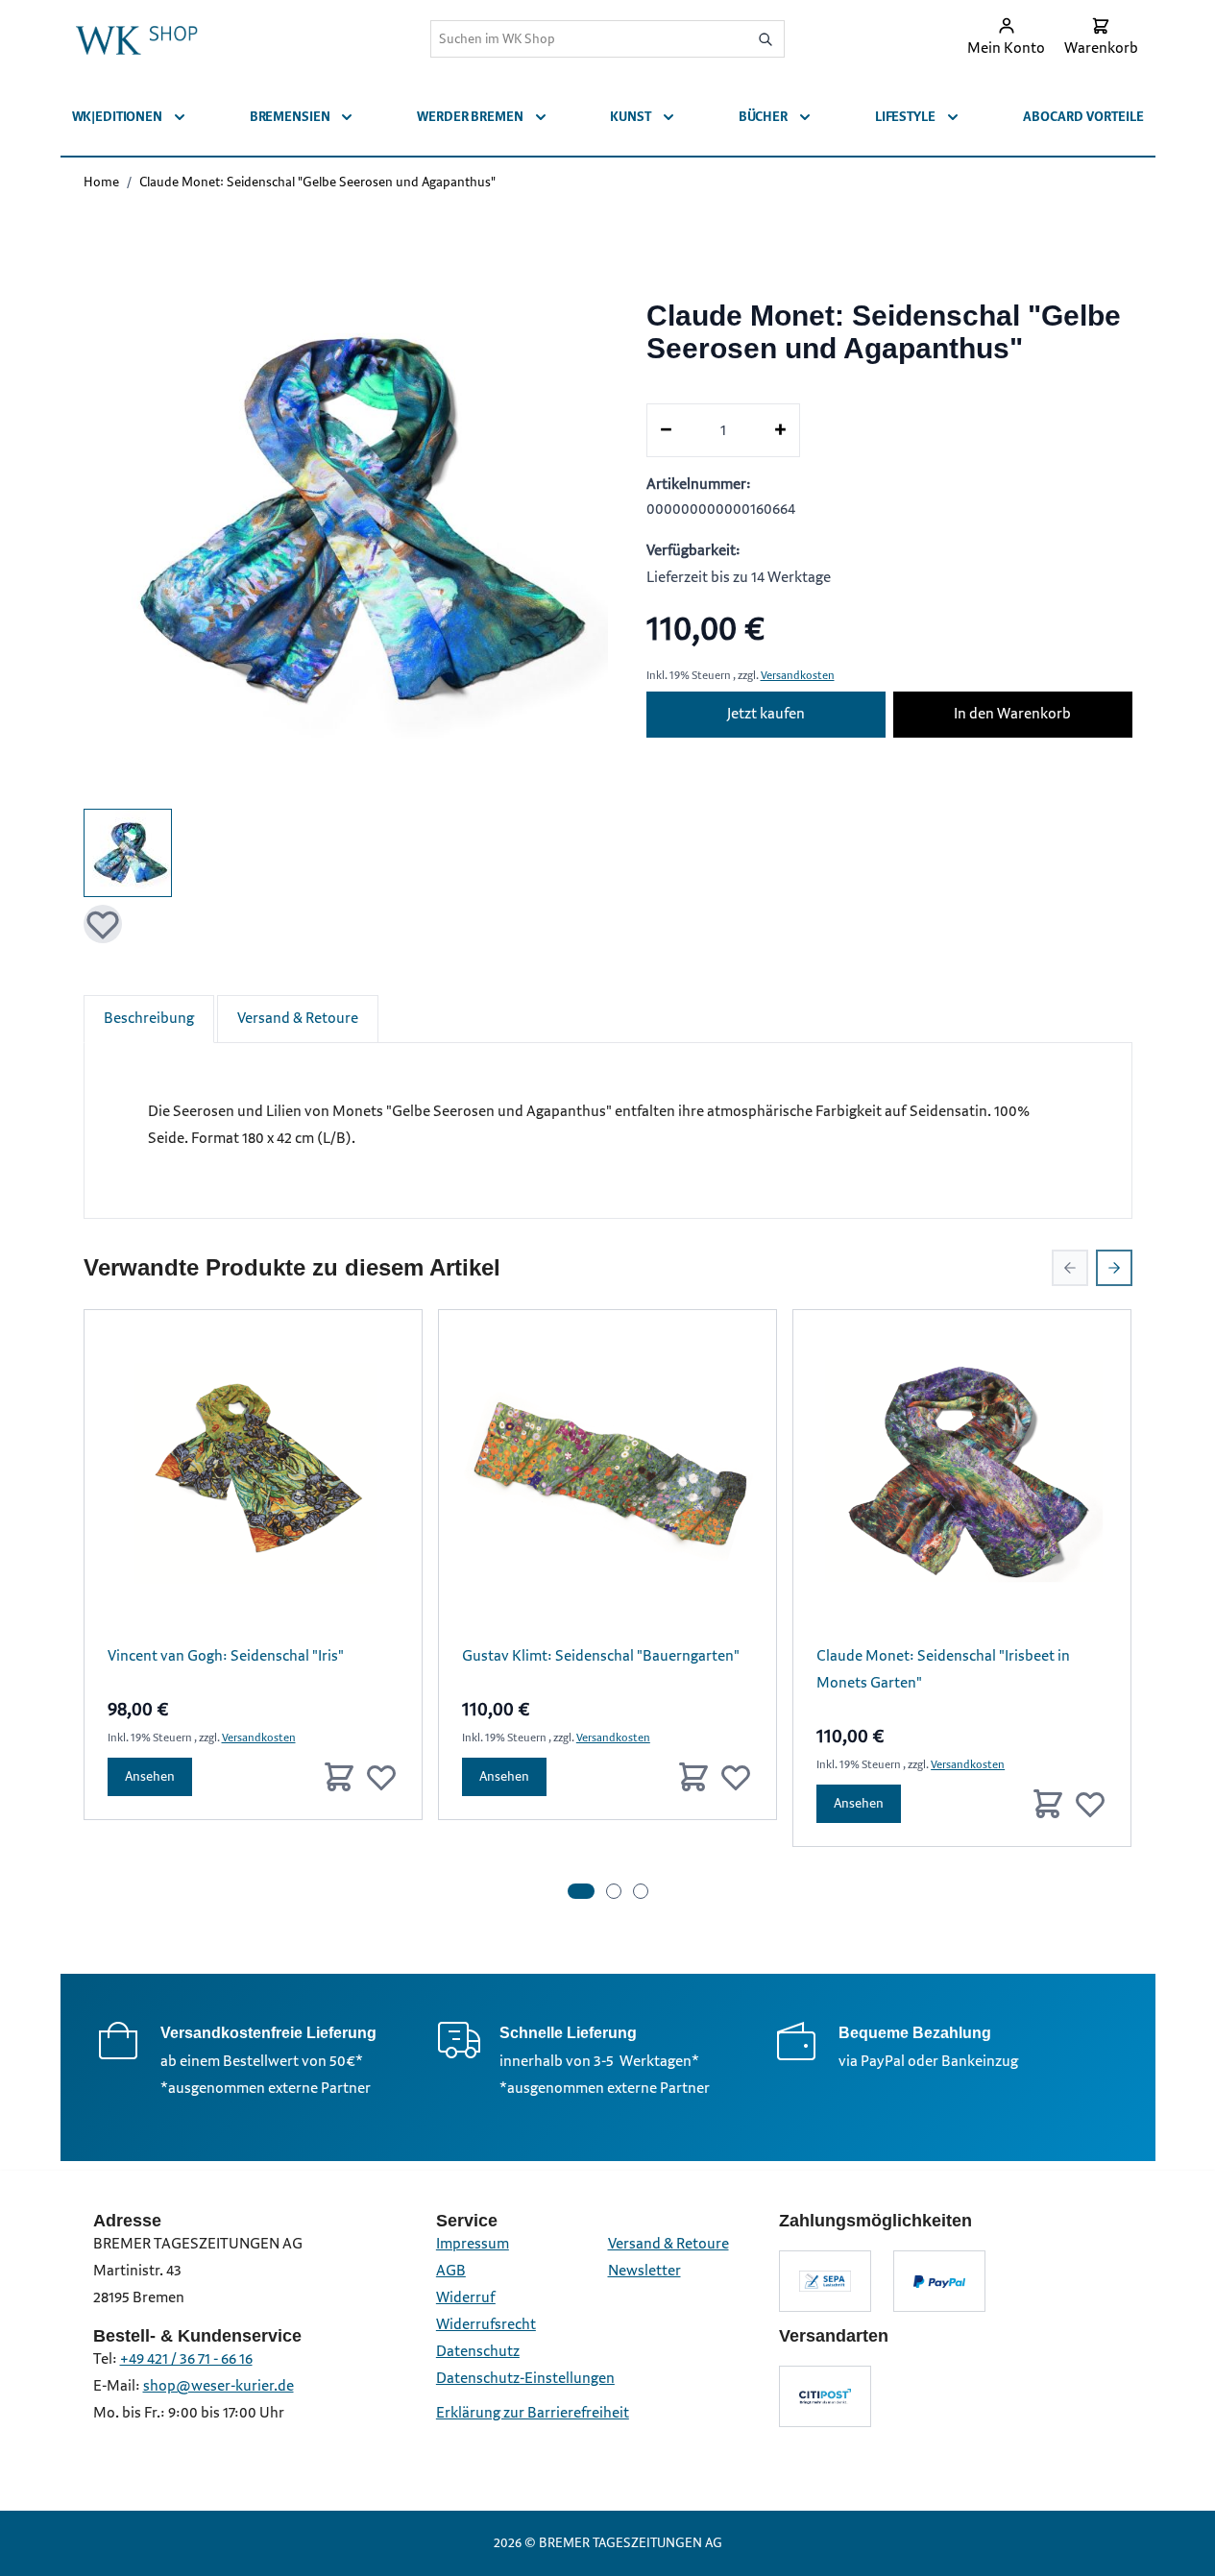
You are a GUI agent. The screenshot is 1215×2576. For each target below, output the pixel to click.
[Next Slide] (1114, 1268)
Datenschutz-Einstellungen (525, 2379)
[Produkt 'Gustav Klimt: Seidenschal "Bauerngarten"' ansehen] (607, 1479)
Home (101, 182)
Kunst (630, 117)
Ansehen (150, 1776)
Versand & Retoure (298, 1019)
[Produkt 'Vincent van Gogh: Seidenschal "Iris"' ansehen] (253, 1479)
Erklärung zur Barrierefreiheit (533, 2413)
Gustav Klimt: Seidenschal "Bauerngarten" (601, 1656)
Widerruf (466, 2298)
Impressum (473, 2244)
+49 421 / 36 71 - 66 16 (186, 2359)
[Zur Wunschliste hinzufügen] (103, 924)
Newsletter (644, 2271)
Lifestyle (905, 117)
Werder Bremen (470, 117)
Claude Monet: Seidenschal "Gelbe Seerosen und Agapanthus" (317, 182)
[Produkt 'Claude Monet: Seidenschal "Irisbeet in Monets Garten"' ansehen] (962, 1479)
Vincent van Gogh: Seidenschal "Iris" (226, 1656)
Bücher (763, 117)
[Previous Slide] (1070, 1268)
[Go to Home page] (137, 38)
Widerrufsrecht (486, 2325)
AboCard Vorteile (1083, 117)
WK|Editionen (117, 117)
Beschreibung (149, 1019)
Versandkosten (798, 676)
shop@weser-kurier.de (219, 2386)
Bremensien (290, 117)
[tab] (581, 1891)
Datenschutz (478, 2352)
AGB (451, 2271)
